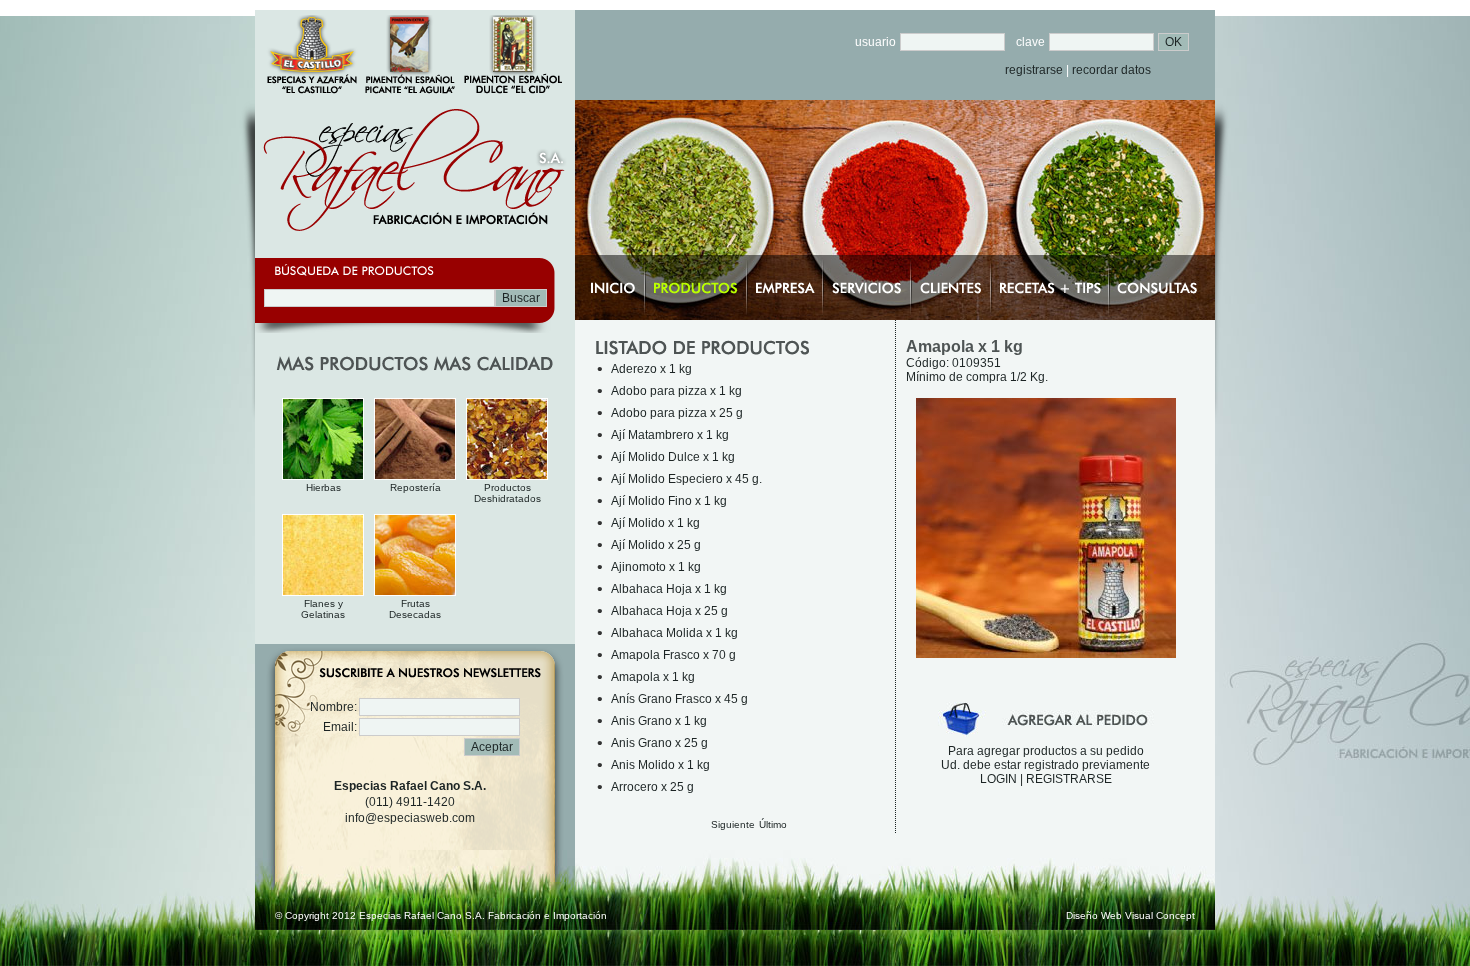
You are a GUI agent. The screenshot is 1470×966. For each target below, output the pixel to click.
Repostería (415, 487)
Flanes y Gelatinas (323, 609)
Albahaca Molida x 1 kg (674, 633)
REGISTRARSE (1069, 779)
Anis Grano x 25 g (659, 743)
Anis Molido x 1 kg (660, 765)
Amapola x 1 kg (653, 677)
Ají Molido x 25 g (656, 545)
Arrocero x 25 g (652, 787)
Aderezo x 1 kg (651, 369)
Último (773, 824)
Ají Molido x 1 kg (655, 523)
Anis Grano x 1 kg (659, 721)
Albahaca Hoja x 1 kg (669, 589)
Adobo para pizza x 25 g (677, 413)
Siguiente (733, 824)
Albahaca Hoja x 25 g (669, 611)
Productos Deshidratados (507, 493)
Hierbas (323, 487)
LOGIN (998, 779)
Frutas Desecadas (415, 609)
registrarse (1034, 70)
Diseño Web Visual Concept (1130, 915)
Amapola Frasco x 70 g (673, 655)
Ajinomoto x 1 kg (656, 567)
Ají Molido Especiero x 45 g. (686, 479)
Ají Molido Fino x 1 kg (669, 501)
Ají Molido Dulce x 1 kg (673, 457)
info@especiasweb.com (410, 818)
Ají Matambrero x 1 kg (670, 435)
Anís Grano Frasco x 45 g (679, 699)
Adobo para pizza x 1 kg (676, 391)
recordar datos (1111, 70)
